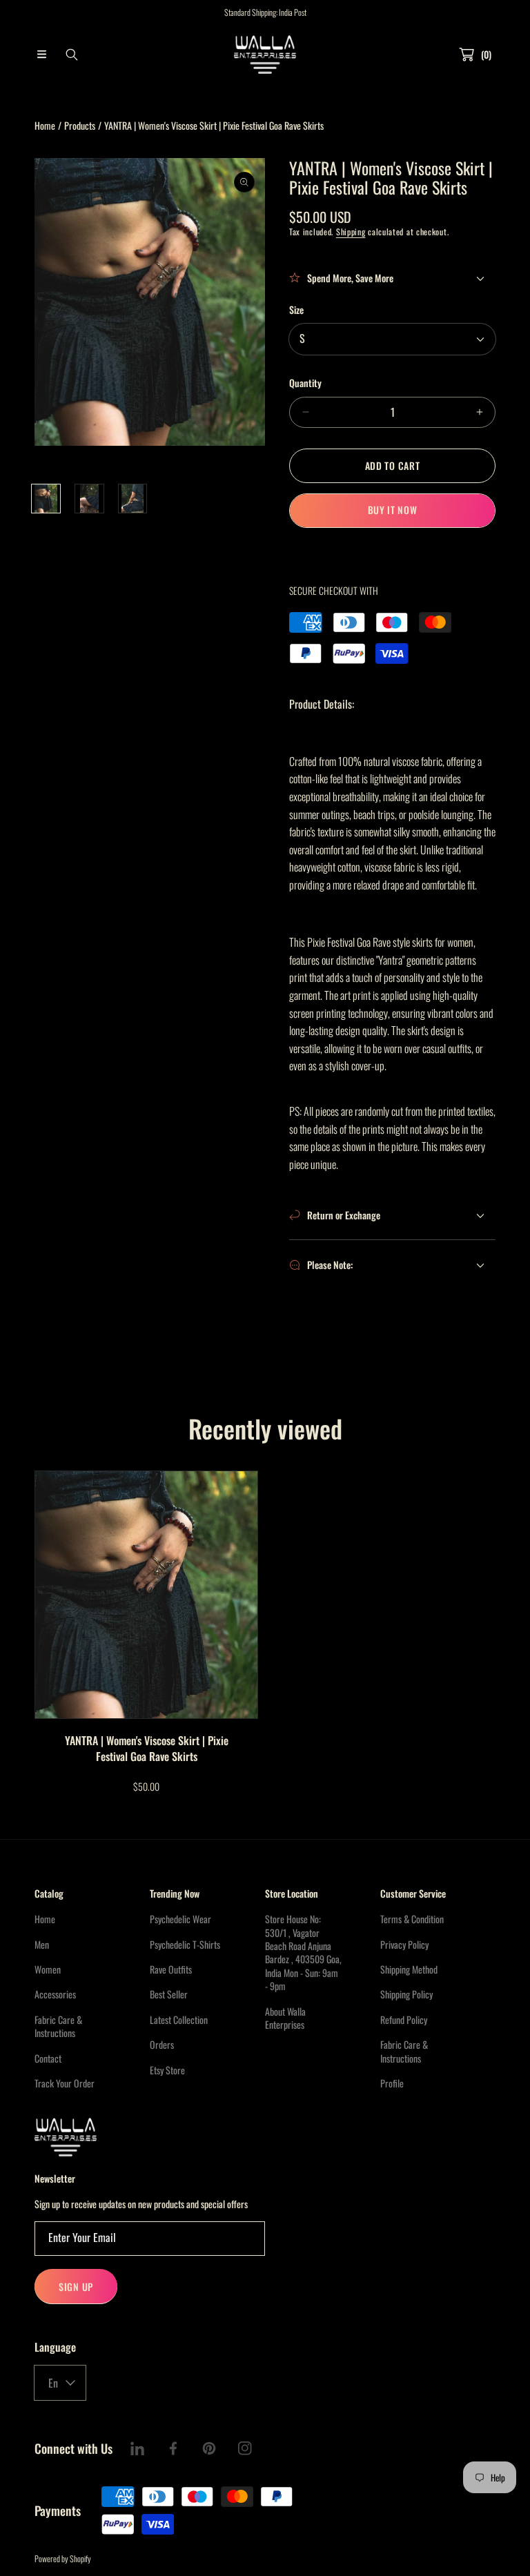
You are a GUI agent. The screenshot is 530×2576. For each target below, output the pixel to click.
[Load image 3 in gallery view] (133, 499)
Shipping (351, 232)
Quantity (305, 383)
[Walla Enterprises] (265, 55)
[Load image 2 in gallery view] (89, 499)
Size (296, 309)
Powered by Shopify (63, 2558)
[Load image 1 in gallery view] (46, 499)
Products (80, 125)
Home (45, 125)
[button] (41, 55)
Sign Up (76, 2287)
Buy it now (393, 510)
